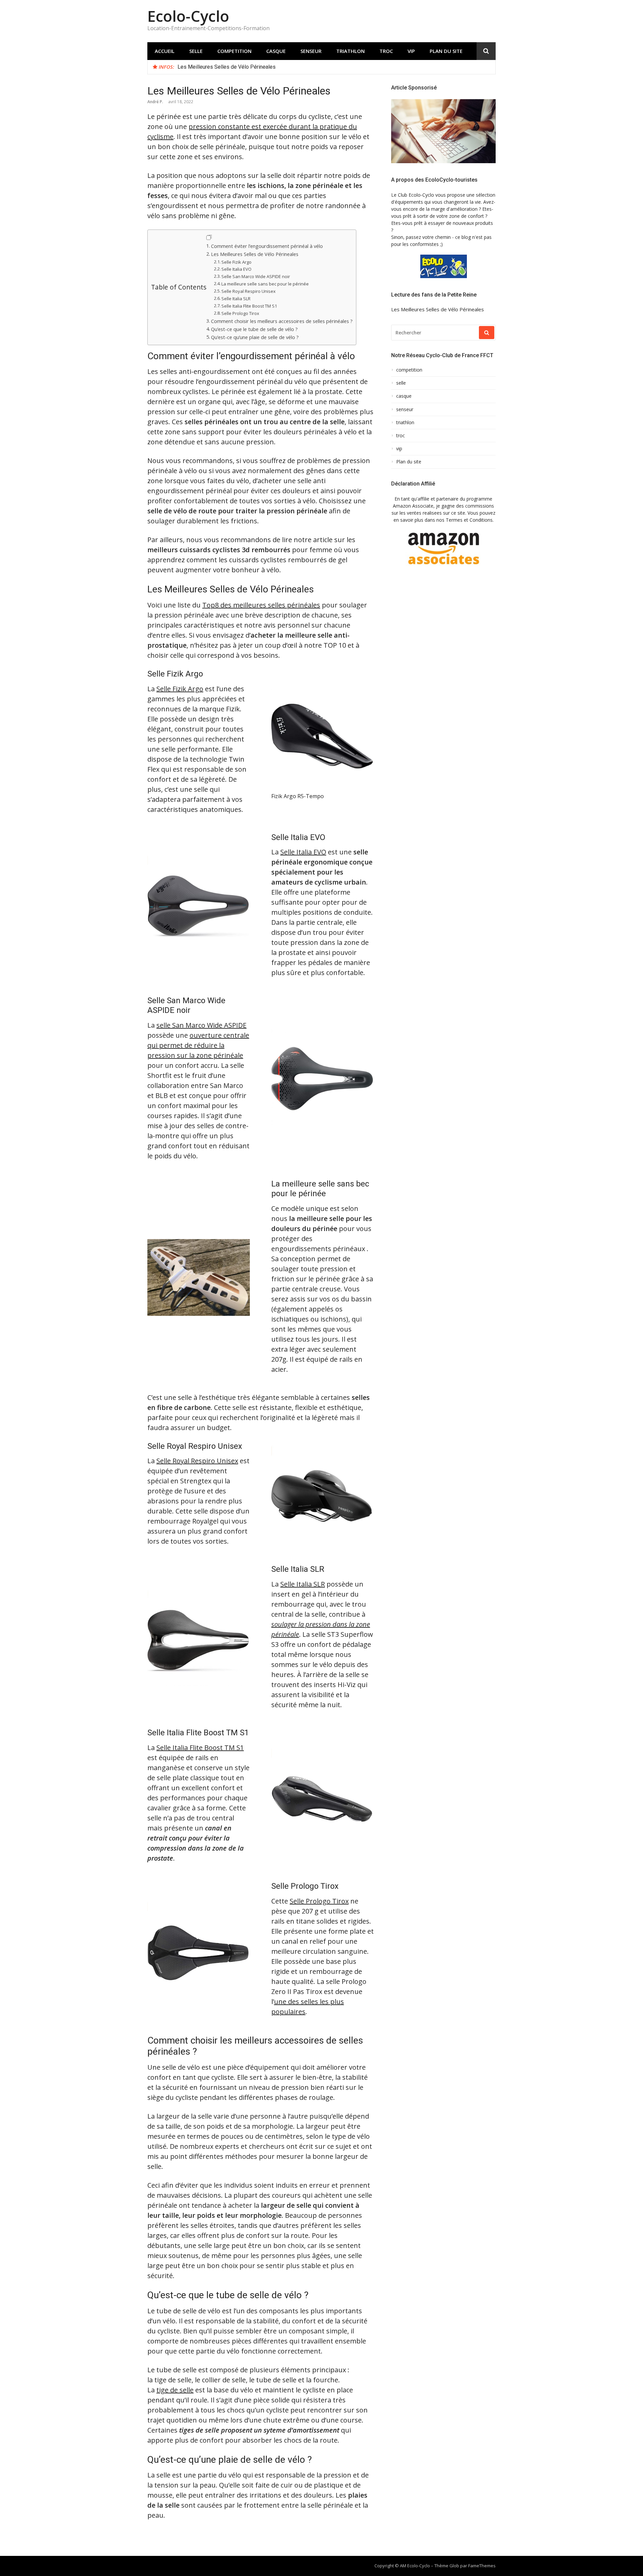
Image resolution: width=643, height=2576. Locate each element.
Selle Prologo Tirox (240, 313)
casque (276, 51)
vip (411, 51)
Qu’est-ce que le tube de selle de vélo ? (254, 329)
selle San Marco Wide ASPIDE (201, 1025)
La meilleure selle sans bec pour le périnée (265, 284)
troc (386, 51)
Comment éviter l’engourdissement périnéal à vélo (267, 246)
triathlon (350, 51)
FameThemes (482, 2566)
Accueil (165, 51)
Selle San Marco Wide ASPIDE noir (256, 276)
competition (234, 51)
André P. (155, 102)
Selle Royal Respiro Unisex (248, 291)
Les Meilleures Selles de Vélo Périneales (227, 67)
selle (196, 51)
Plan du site (446, 51)
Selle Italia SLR (236, 299)
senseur (311, 51)
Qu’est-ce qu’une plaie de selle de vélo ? (255, 337)
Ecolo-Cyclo (188, 16)
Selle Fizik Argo (236, 262)
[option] (334, 67)
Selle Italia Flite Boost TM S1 (249, 306)
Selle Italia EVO (236, 269)
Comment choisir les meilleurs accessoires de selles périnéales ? (282, 321)
